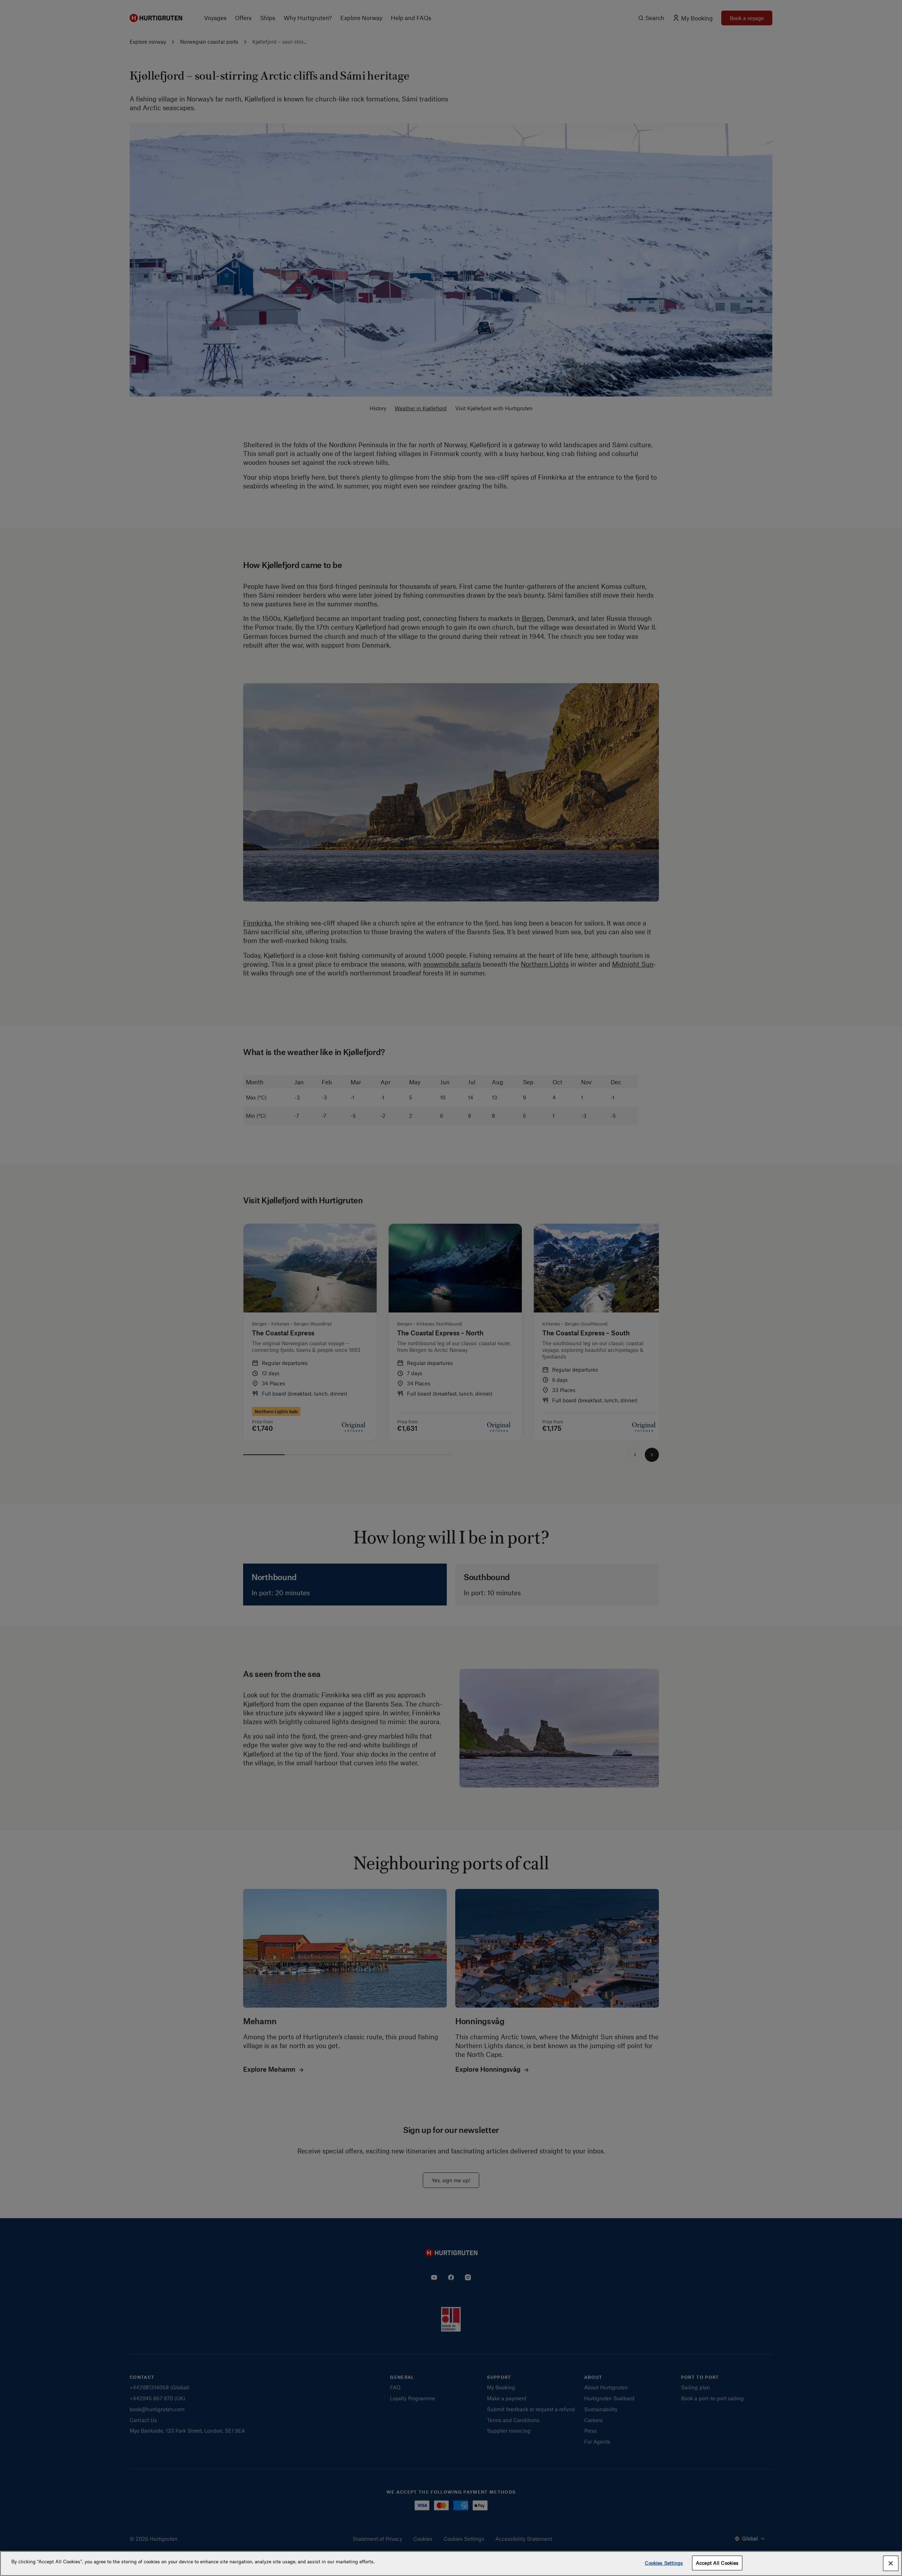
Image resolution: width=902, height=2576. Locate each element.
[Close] (891, 2563)
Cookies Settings (664, 2563)
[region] (451, 2563)
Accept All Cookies (717, 2563)
